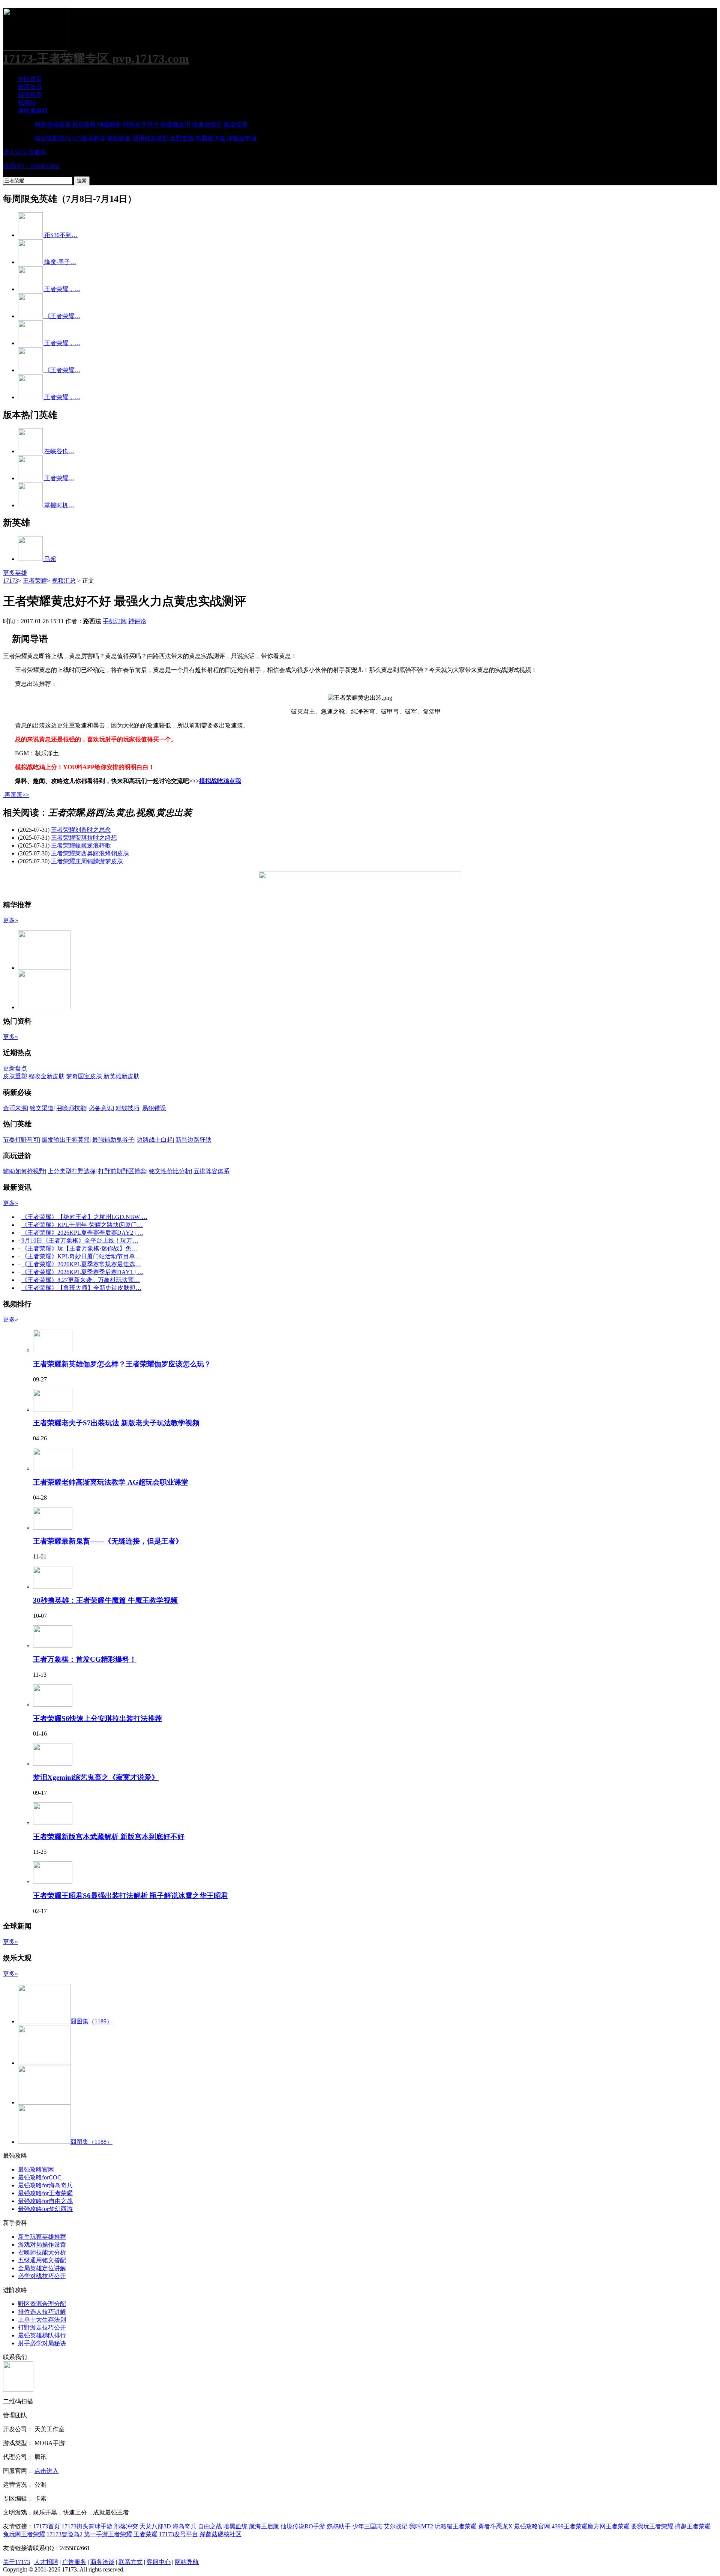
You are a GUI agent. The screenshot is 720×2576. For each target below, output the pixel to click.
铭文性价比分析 (170, 1171)
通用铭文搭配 (150, 138)
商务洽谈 (102, 2562)
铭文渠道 (42, 1108)
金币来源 (15, 1108)
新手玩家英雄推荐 (42, 2237)
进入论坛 (15, 152)
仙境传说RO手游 (303, 2526)
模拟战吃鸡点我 (220, 781)
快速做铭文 (207, 124)
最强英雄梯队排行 (42, 2335)
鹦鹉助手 (339, 2526)
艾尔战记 (396, 2526)
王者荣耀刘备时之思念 (81, 830)
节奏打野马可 (21, 1140)
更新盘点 (15, 1068)
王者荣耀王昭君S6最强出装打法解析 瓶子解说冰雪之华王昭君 (130, 1896)
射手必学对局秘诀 (42, 2343)
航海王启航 (264, 2526)
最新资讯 (30, 87)
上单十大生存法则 (42, 2320)
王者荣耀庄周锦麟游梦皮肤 (87, 861)
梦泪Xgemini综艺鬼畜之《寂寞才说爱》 (96, 1777)
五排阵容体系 (211, 1171)
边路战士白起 (155, 1140)
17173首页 (46, 2526)
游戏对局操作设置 (42, 2245)
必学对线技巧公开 (42, 2276)
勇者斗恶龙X (495, 2526)
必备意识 (101, 1108)
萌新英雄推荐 (52, 124)
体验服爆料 (33, 110)
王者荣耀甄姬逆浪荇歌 (81, 845)
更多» (10, 920)
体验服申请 (242, 138)
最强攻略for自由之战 (45, 2201)
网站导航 (187, 2562)
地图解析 (109, 124)
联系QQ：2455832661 (31, 166)
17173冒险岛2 (64, 2534)
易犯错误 (154, 1108)
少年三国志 (367, 2526)
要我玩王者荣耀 (652, 2526)
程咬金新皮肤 (46, 1076)
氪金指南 (235, 124)
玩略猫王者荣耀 (456, 2526)
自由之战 (210, 2526)
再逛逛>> (17, 795)
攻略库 (37, 152)
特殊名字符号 (141, 124)
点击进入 (46, 2471)
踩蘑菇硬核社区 (220, 2534)
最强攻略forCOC (40, 2177)
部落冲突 (126, 2526)
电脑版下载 (210, 138)
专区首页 (30, 79)
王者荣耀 (35, 581)
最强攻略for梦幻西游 (45, 2209)
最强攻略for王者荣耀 (45, 2193)
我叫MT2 (421, 2526)
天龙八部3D (155, 2526)
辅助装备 (119, 138)
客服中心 (159, 2562)
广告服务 (74, 2562)
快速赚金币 (175, 124)
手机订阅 (115, 621)
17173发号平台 (178, 2534)
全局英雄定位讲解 (42, 2268)
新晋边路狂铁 (193, 1140)
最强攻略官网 (36, 2169)
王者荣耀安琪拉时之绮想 (84, 838)
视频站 (27, 103)
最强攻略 (84, 124)
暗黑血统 (235, 2526)
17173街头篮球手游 (87, 2526)
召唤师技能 (71, 1108)
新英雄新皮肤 (121, 1076)
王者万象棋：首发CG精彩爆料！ (85, 1659)
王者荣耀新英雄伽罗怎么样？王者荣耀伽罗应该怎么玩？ (122, 1364)
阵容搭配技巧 (52, 138)
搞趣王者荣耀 (693, 2526)
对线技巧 (127, 1108)
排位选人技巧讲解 (42, 2312)
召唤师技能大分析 (42, 2252)
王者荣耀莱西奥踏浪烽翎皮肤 (90, 853)
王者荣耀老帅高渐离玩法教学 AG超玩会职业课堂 (111, 1482)
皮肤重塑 (15, 1076)
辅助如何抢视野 (24, 1171)
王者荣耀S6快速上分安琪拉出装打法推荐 (97, 1719)
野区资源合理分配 (42, 2304)
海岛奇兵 (184, 2526)
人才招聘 (46, 2562)
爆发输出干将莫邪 (66, 1140)
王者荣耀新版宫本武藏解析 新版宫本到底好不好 (109, 1837)
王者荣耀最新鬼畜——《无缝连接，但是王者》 (108, 1541)
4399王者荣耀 (570, 2526)
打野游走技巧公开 (42, 2327)
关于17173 (16, 2562)
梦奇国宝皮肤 (84, 1076)
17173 (10, 581)
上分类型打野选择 (72, 1171)
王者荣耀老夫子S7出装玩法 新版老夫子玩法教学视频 (116, 1423)
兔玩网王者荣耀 (24, 2534)
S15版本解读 (89, 138)
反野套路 (182, 138)
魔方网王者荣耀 (609, 2526)
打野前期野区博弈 (122, 1171)
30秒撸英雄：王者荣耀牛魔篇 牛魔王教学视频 (105, 1600)
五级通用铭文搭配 (42, 2260)
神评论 (137, 621)
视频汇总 (64, 581)
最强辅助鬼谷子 (113, 1140)
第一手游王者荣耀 (108, 2534)
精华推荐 (30, 95)
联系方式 (130, 2562)
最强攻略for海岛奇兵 (45, 2185)
